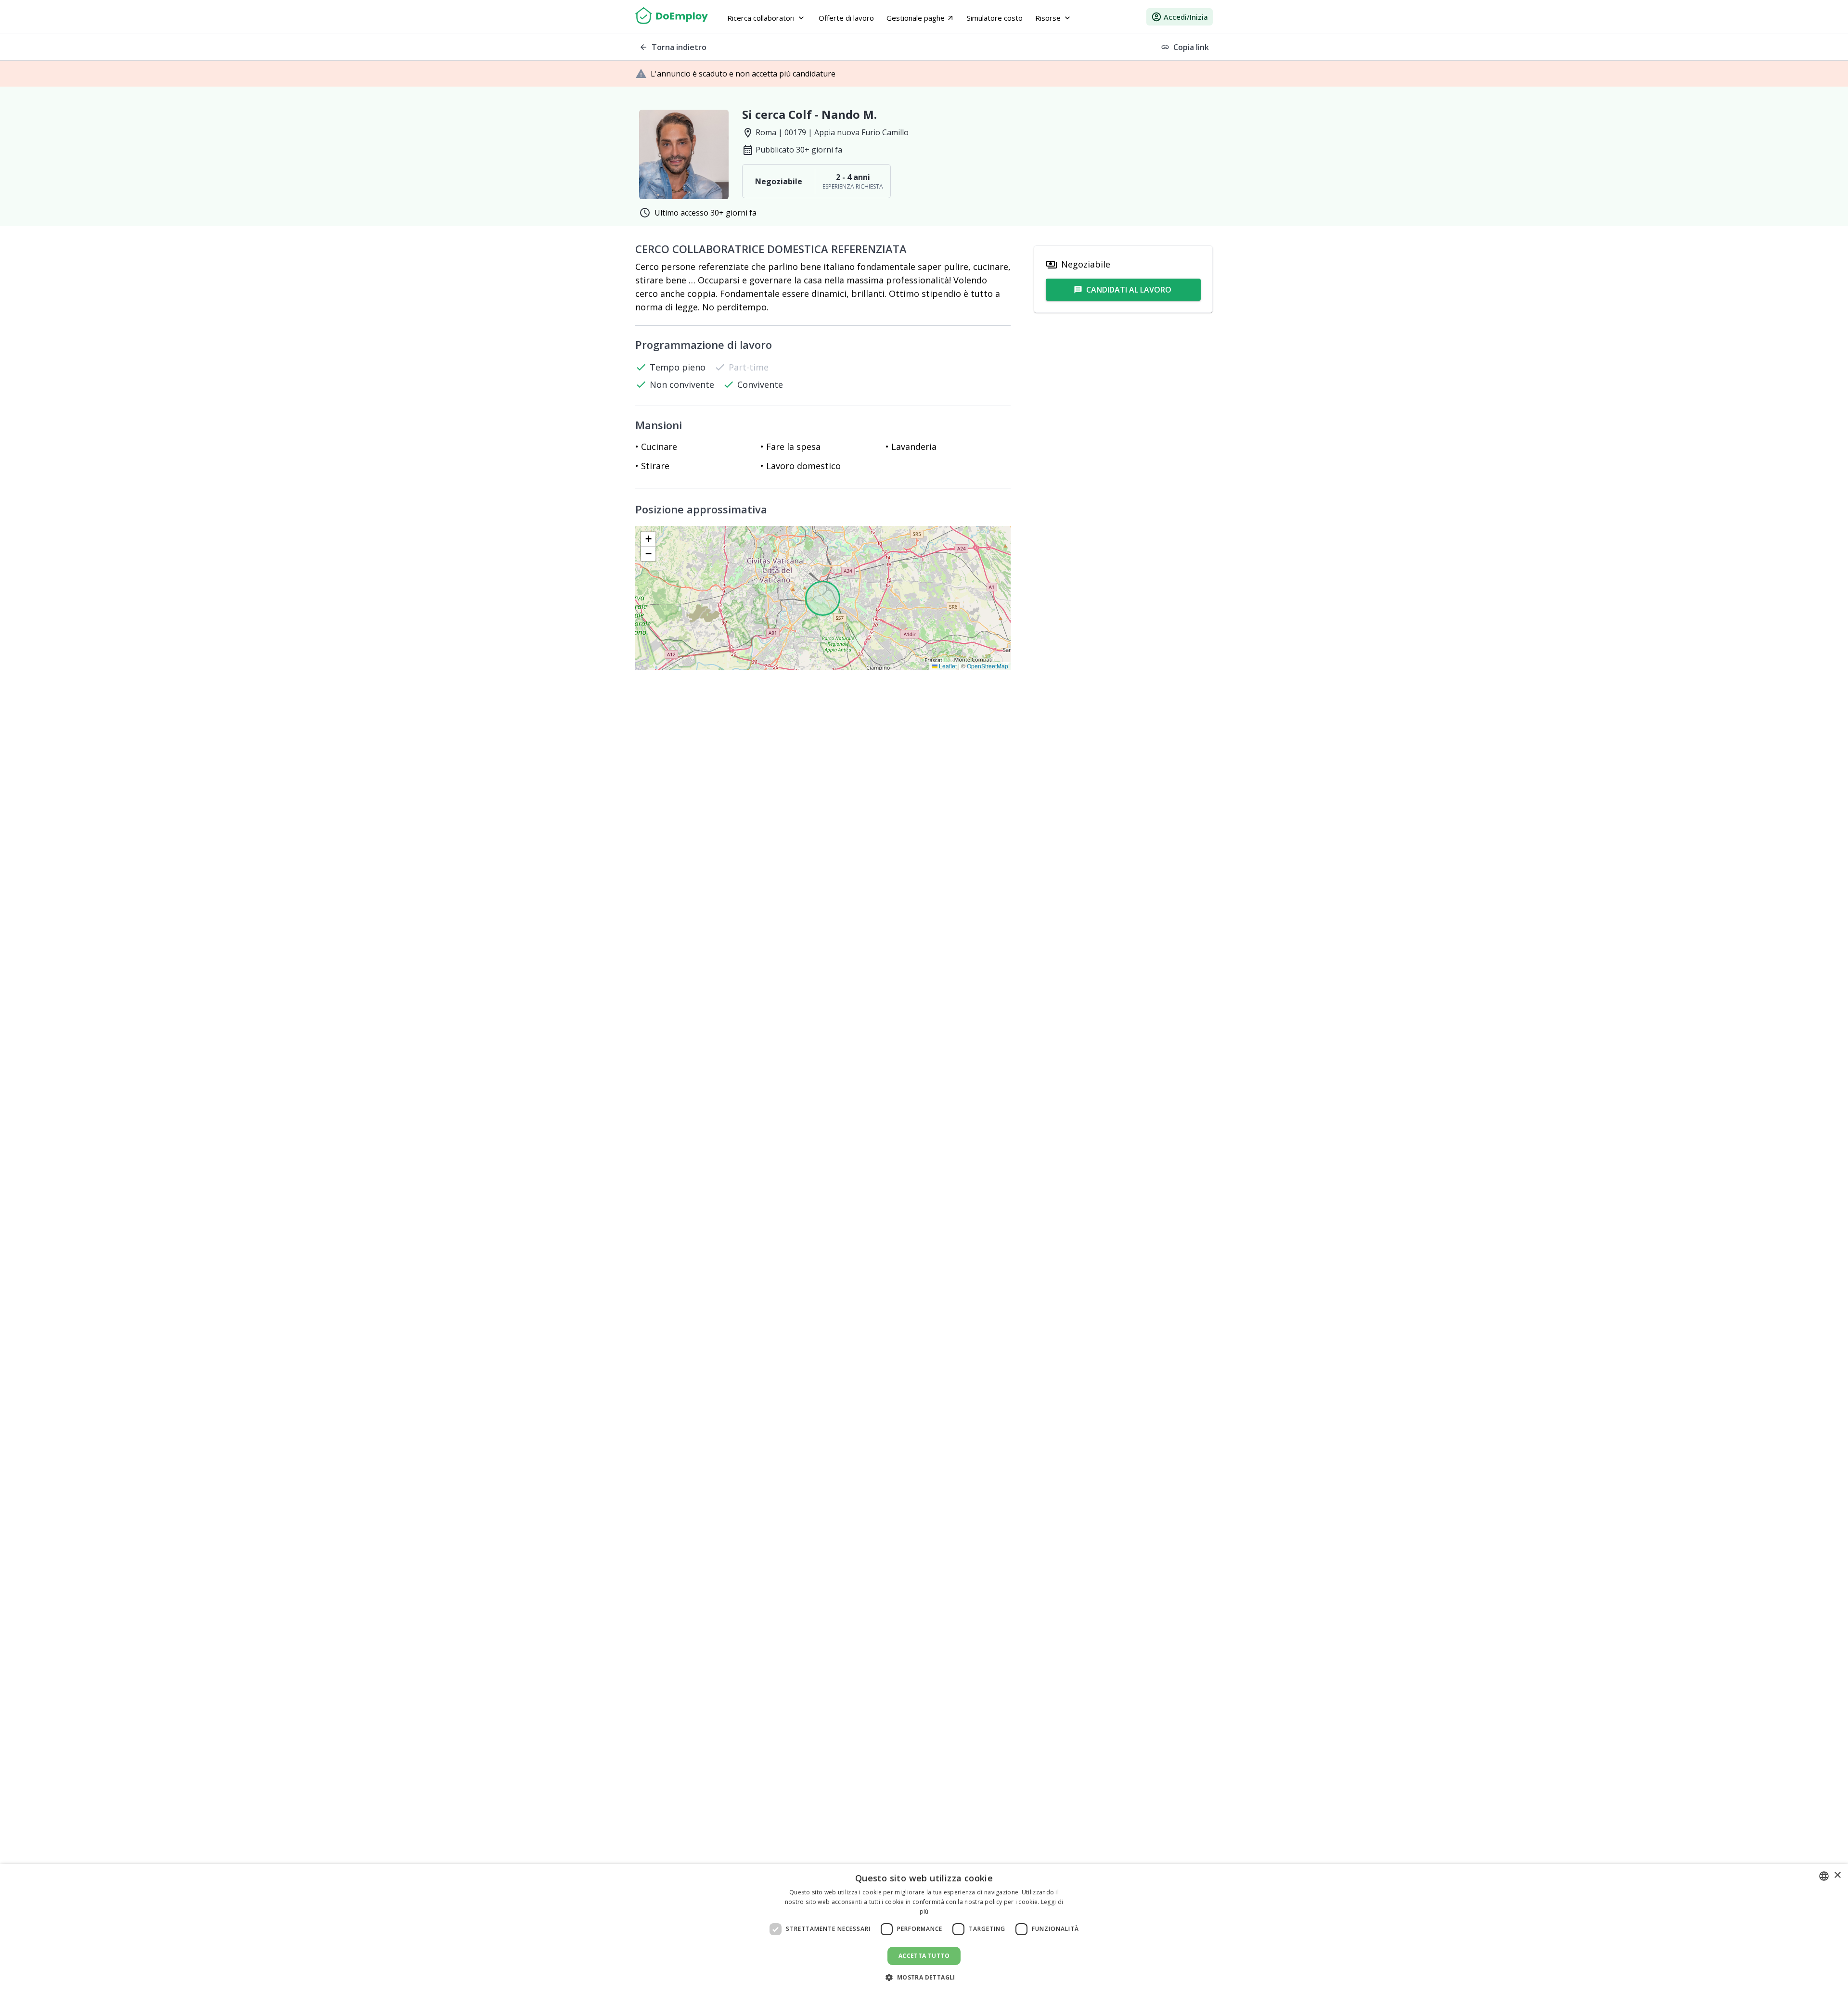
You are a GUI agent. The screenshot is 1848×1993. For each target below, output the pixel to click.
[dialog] (924, 1929)
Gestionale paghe (920, 18)
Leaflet (947, 666)
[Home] (672, 17)
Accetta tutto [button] (924, 1956)
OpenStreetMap (988, 666)
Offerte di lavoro (846, 18)
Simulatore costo (995, 18)
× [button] (1837, 1875)
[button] (648, 539)
